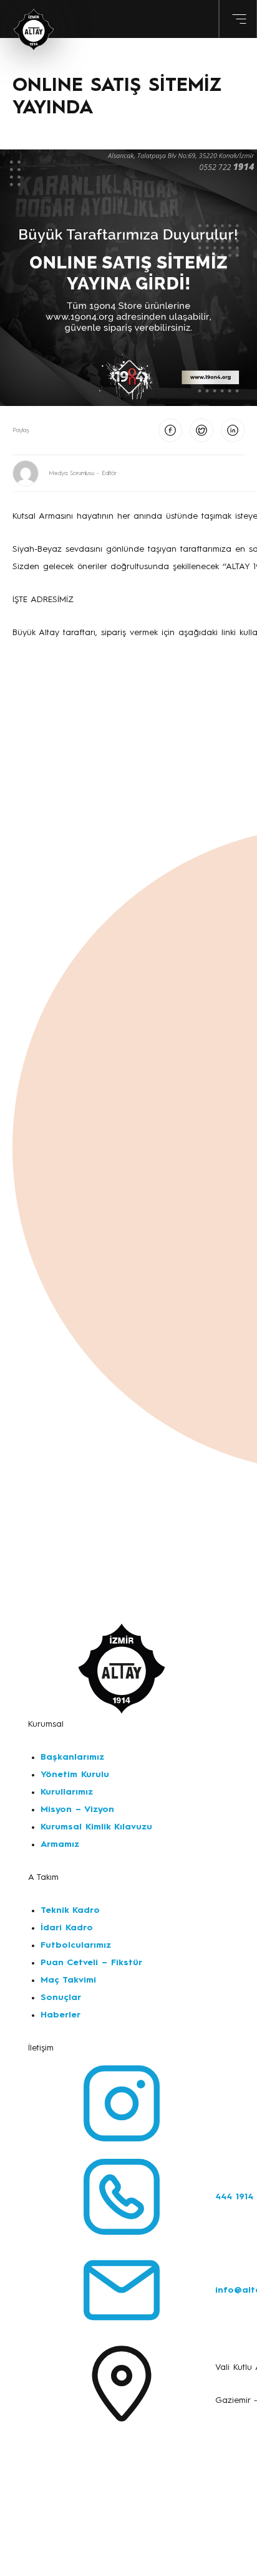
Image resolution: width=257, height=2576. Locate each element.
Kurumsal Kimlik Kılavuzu (96, 1827)
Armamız (60, 1844)
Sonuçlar (61, 1998)
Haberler (61, 2015)
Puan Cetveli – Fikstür (91, 1963)
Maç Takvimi (68, 1980)
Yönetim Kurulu (75, 1775)
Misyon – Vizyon (77, 1809)
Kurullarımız (67, 1792)
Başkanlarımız (72, 1757)
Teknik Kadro (70, 1910)
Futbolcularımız (76, 1945)
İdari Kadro (67, 1928)
